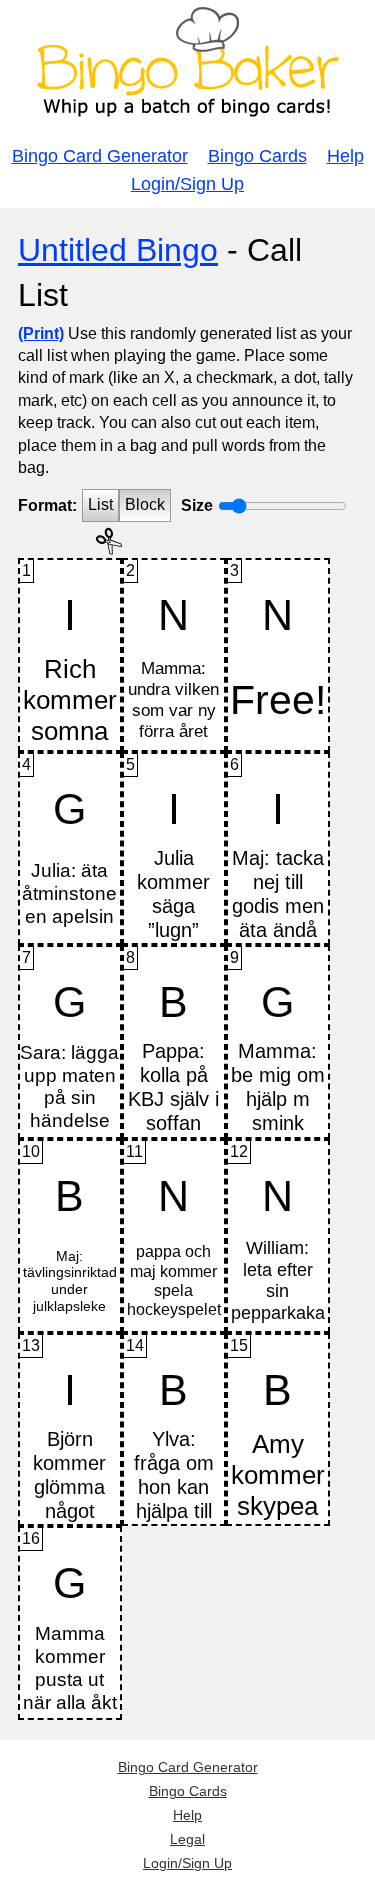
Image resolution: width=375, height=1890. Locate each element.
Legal (187, 1839)
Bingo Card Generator (100, 156)
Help (345, 156)
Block (145, 504)
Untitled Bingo (118, 250)
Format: (47, 505)
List (100, 504)
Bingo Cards (257, 156)
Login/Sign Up (187, 184)
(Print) (41, 333)
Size (197, 505)
